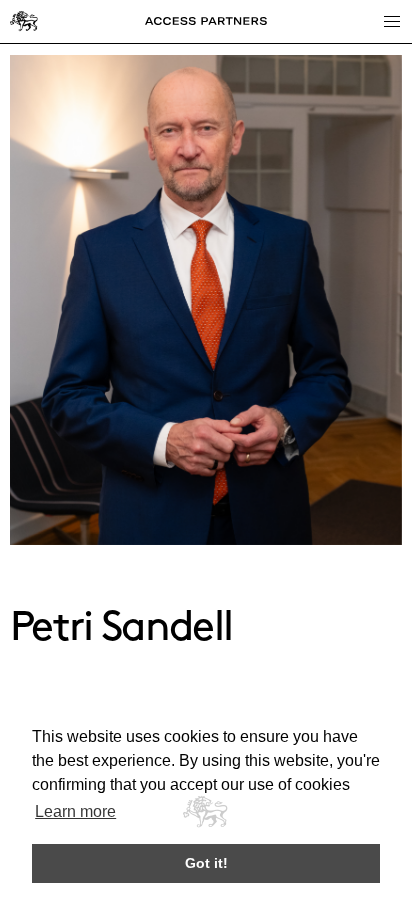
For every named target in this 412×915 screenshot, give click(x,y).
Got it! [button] (206, 863)
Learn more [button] (75, 811)
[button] (391, 21)
